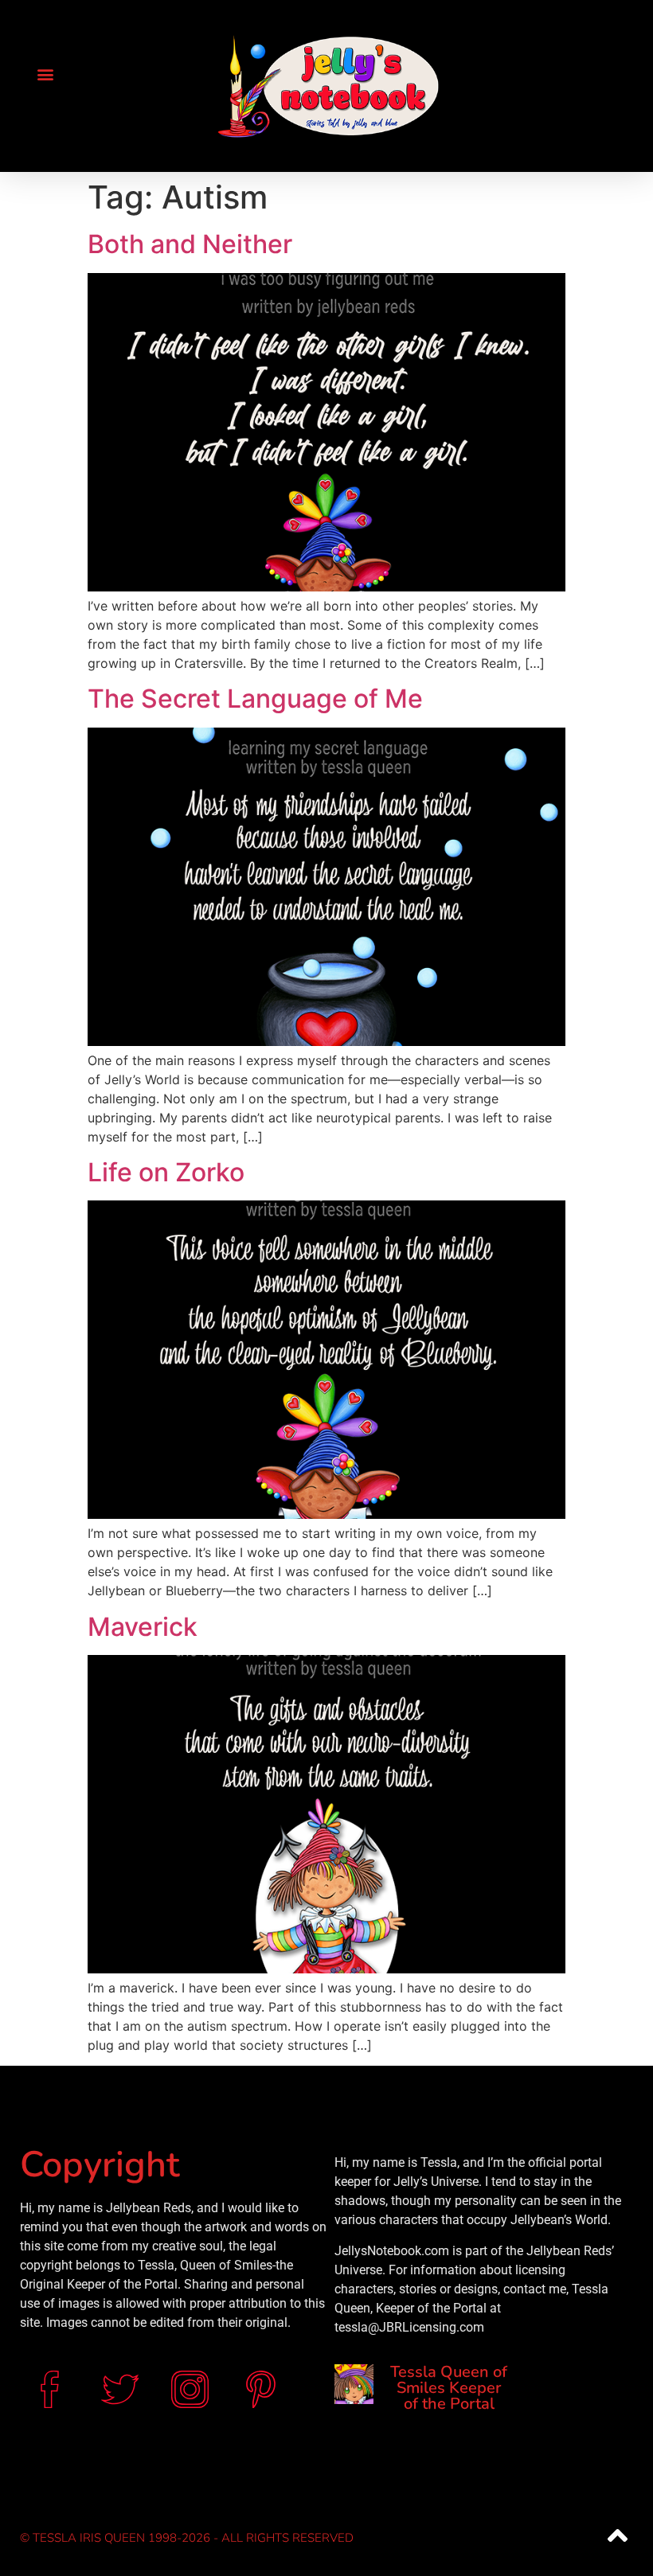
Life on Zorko (166, 1172)
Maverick (143, 1627)
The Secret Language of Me (255, 699)
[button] (45, 74)
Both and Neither (190, 244)
